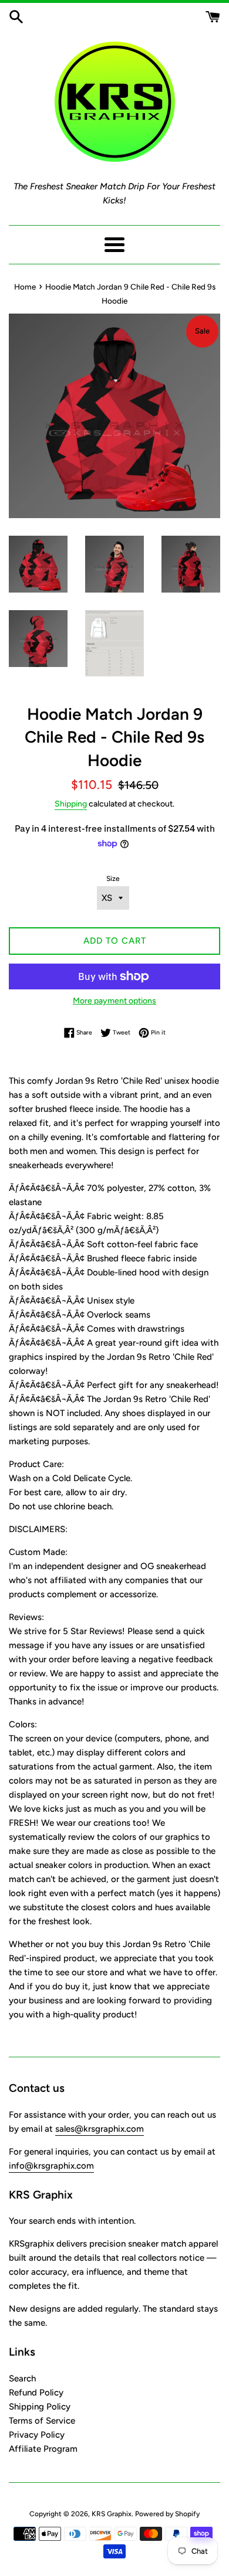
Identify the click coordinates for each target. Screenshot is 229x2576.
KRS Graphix (112, 2514)
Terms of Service (42, 2421)
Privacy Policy (37, 2435)
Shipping (71, 804)
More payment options (114, 1001)
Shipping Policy (40, 2407)
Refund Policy (36, 2393)
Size (113, 879)
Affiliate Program (43, 2449)
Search (22, 2378)
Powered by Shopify (167, 2514)
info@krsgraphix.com (51, 2166)
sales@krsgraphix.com (100, 2129)
